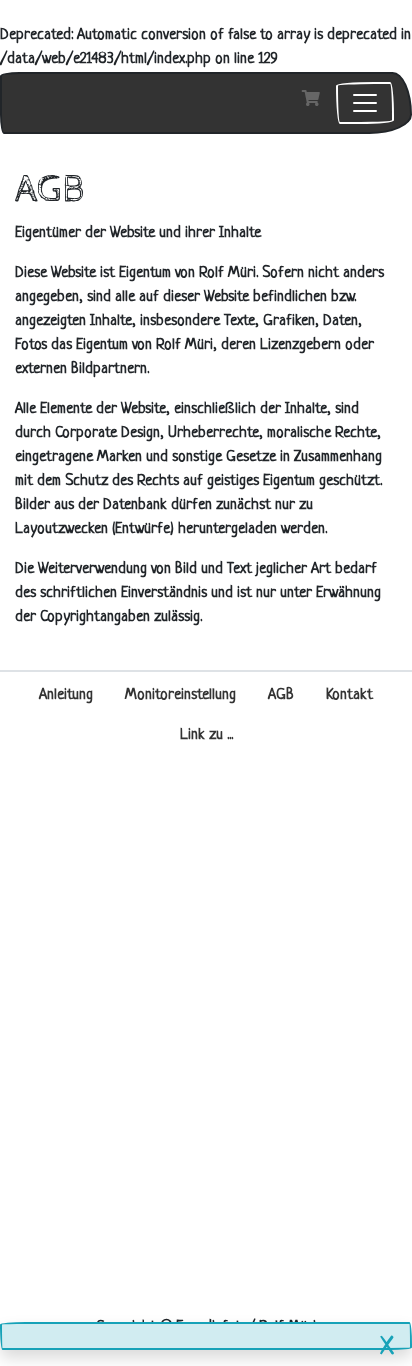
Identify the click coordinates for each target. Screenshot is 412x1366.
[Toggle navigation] (365, 103)
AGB (281, 695)
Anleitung (66, 695)
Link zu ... (206, 735)
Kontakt (349, 695)
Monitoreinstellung (180, 695)
